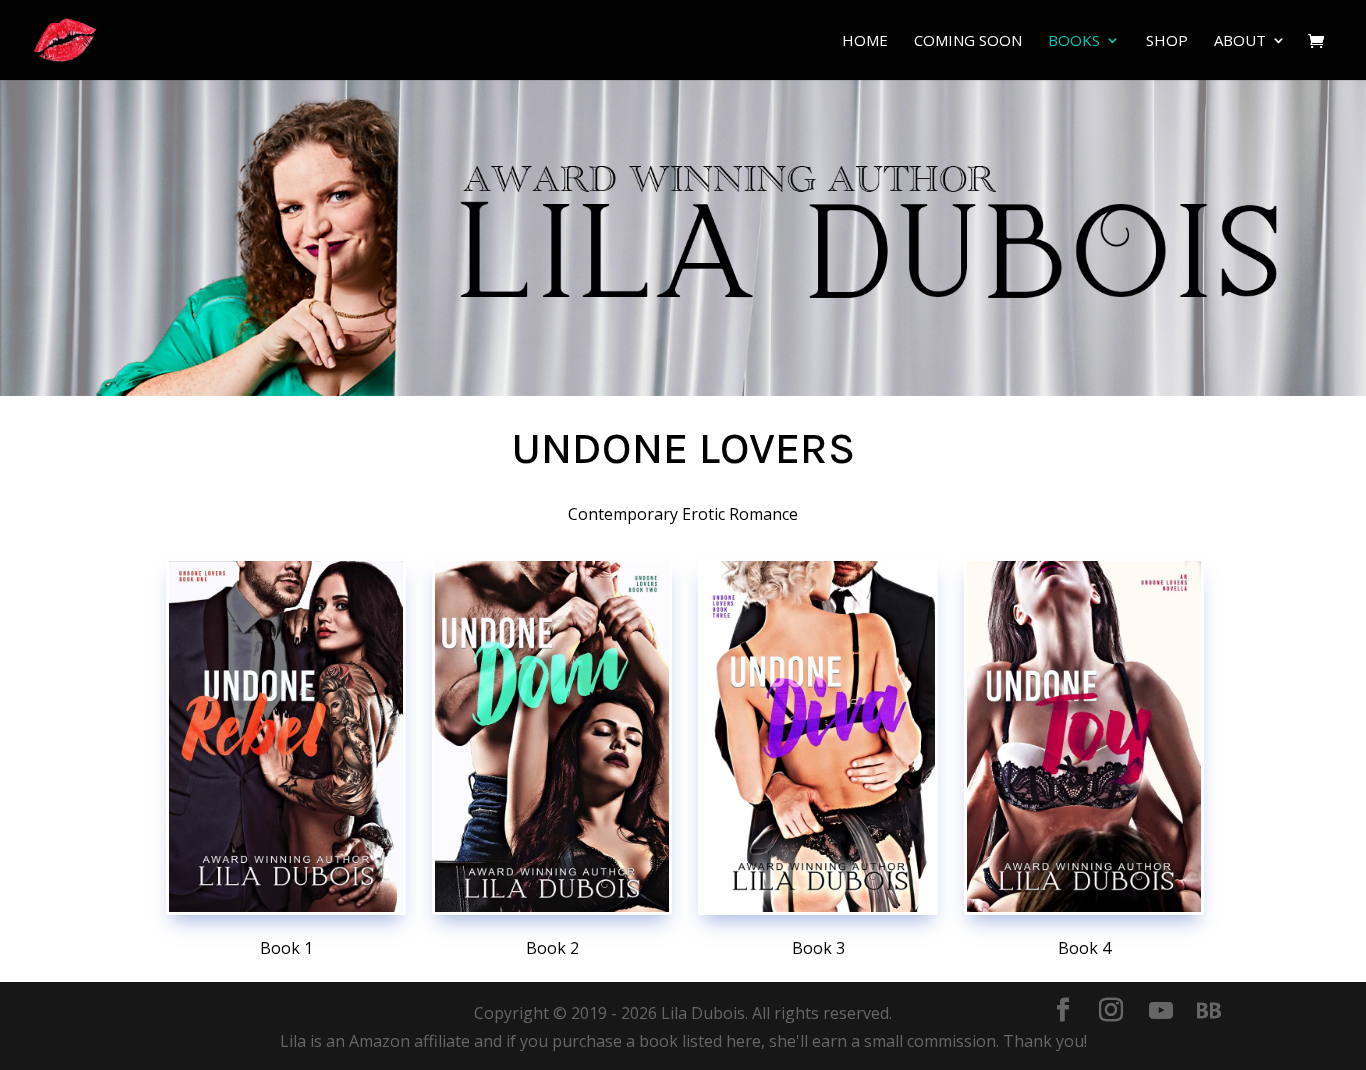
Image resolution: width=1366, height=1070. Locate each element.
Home (865, 41)
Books (1074, 41)
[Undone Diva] (818, 736)
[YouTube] (1161, 1011)
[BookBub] (1209, 1011)
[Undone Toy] (1084, 736)
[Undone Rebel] (286, 736)
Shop (1167, 41)
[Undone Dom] (552, 736)
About (1240, 41)
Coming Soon (968, 41)
